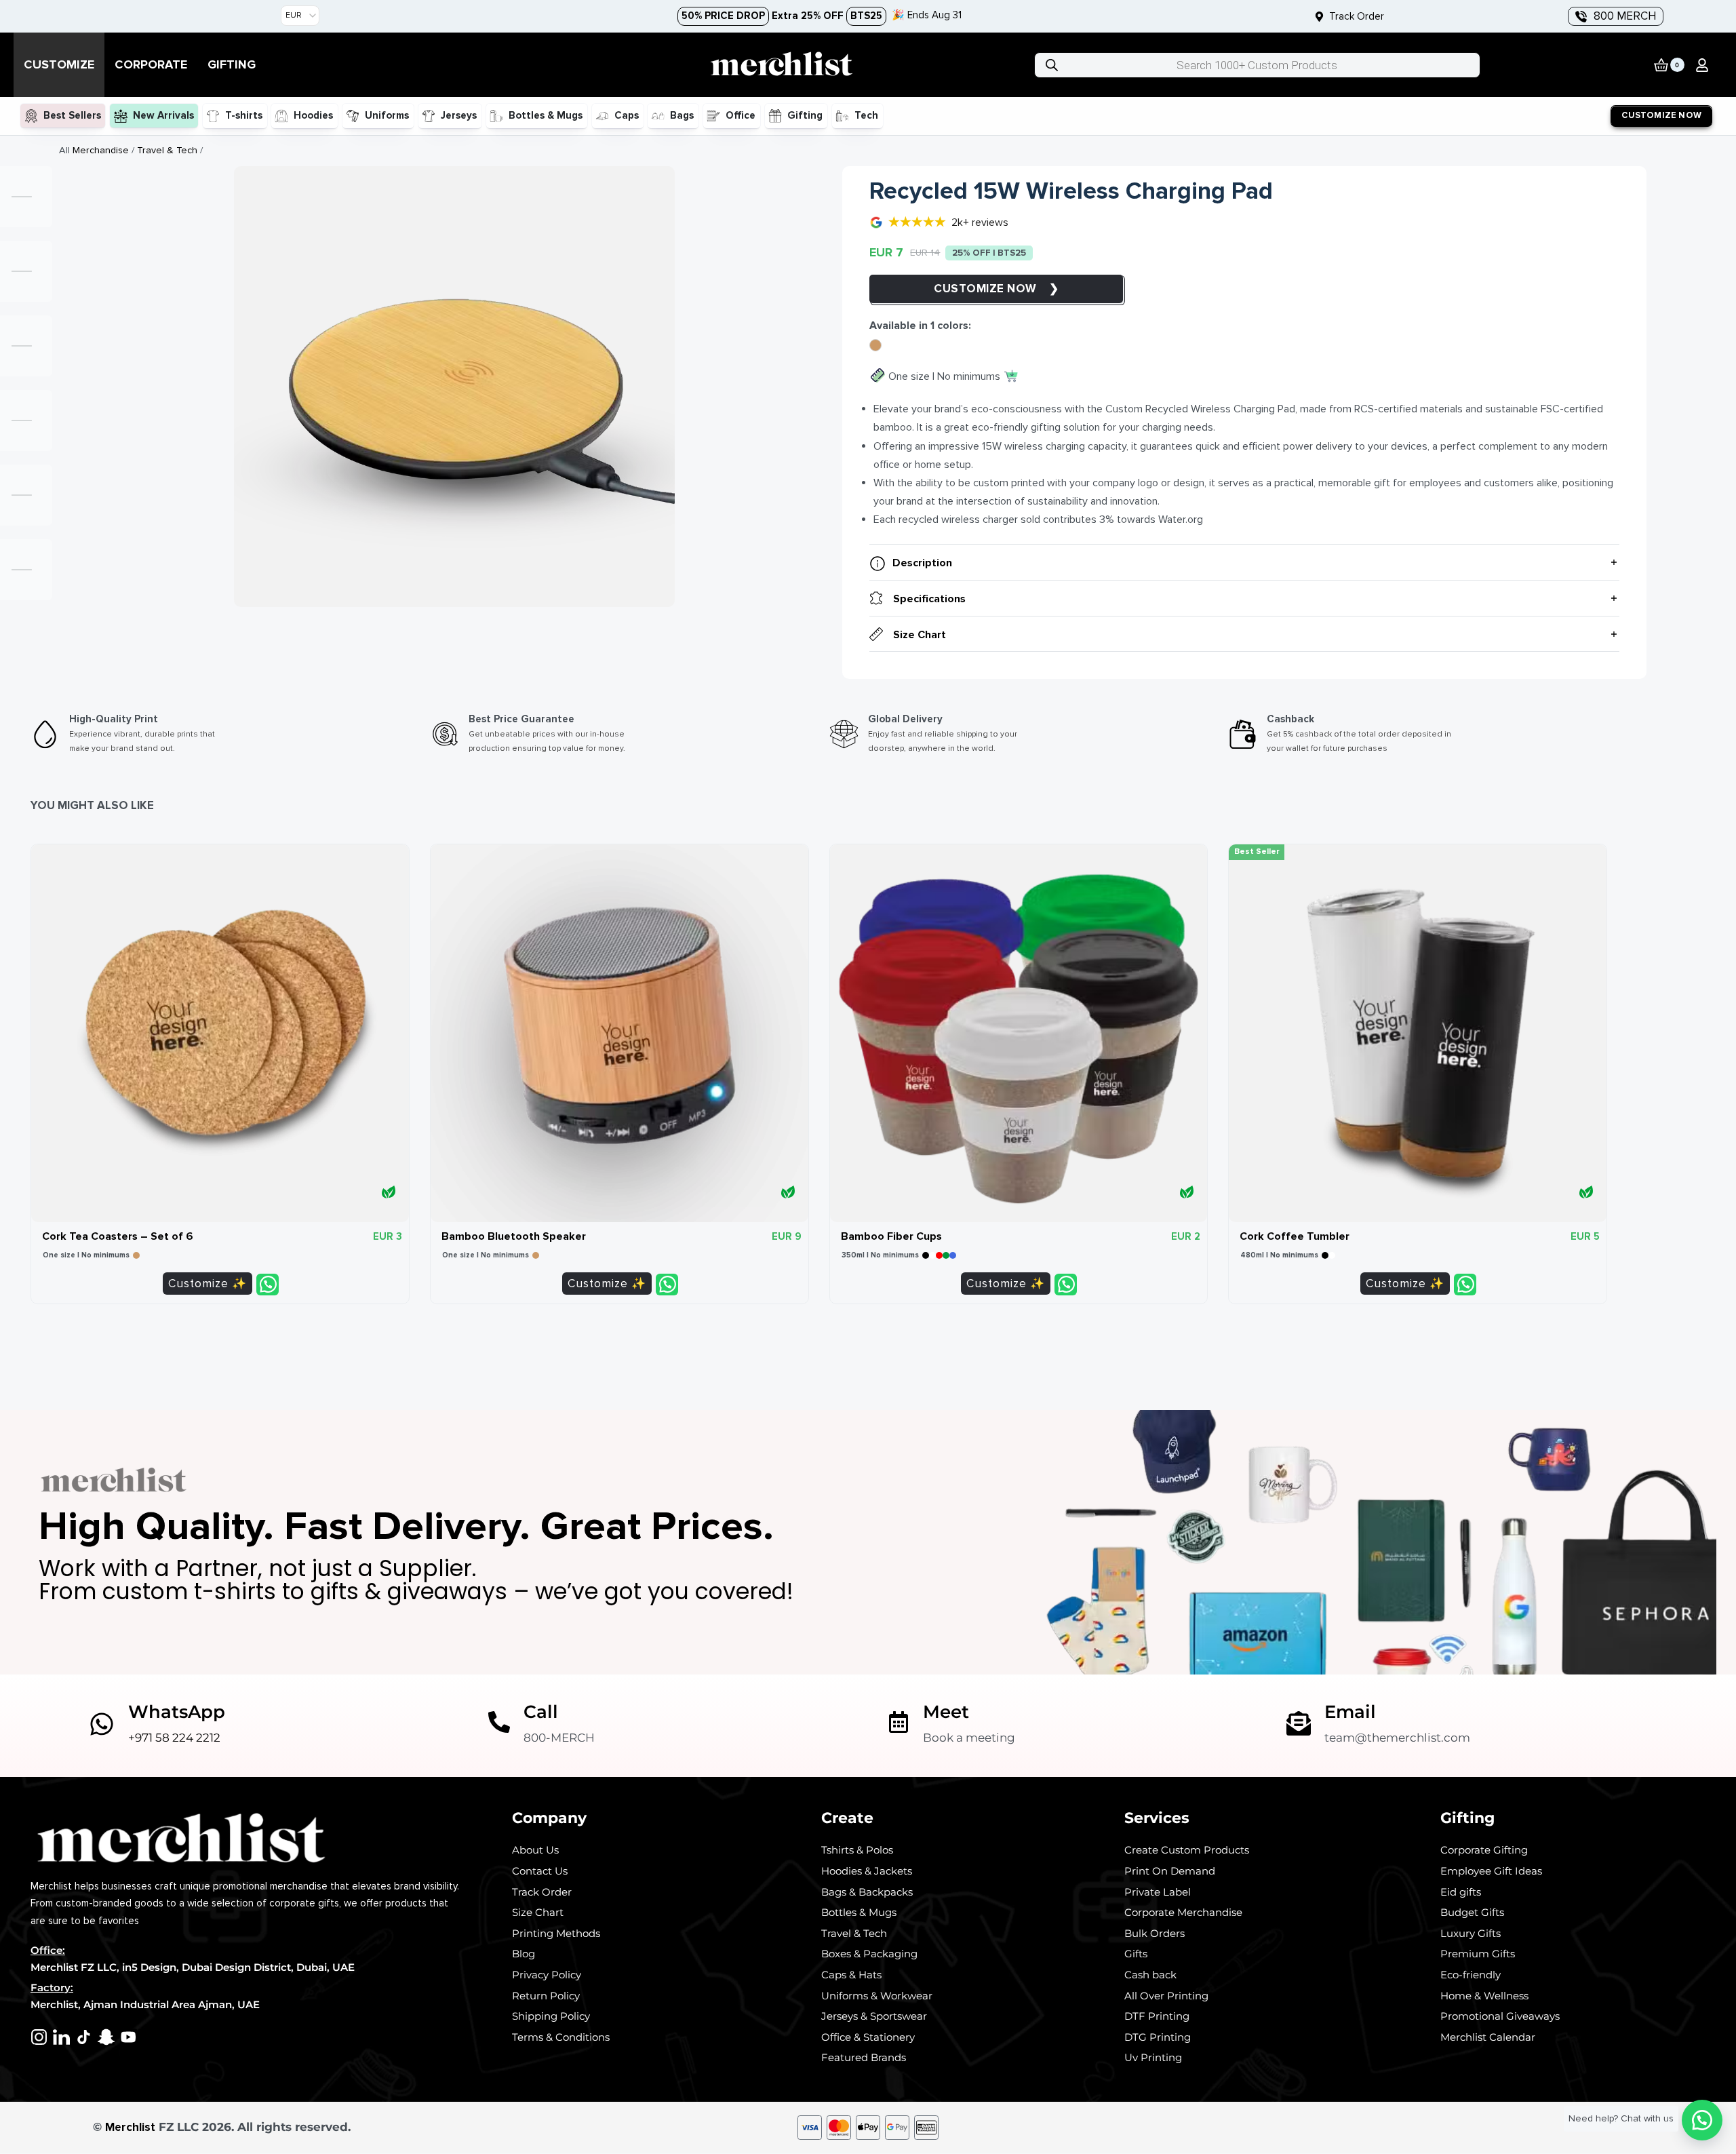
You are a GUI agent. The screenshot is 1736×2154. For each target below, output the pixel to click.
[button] (1702, 65)
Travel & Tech (167, 150)
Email (1350, 1711)
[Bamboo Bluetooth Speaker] (619, 1033)
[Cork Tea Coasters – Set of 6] (220, 1033)
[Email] (1299, 1723)
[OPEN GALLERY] (454, 387)
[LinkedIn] (61, 2037)
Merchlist (130, 2127)
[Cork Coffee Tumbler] (1418, 1033)
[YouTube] (129, 2037)
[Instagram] (39, 2037)
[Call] (499, 1722)
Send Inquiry (268, 1285)
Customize (970, 289)
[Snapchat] (106, 2037)
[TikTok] (84, 2037)
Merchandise (101, 150)
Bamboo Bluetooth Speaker (514, 1236)
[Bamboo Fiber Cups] (1019, 1033)
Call (541, 1711)
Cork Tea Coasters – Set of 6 (118, 1236)
